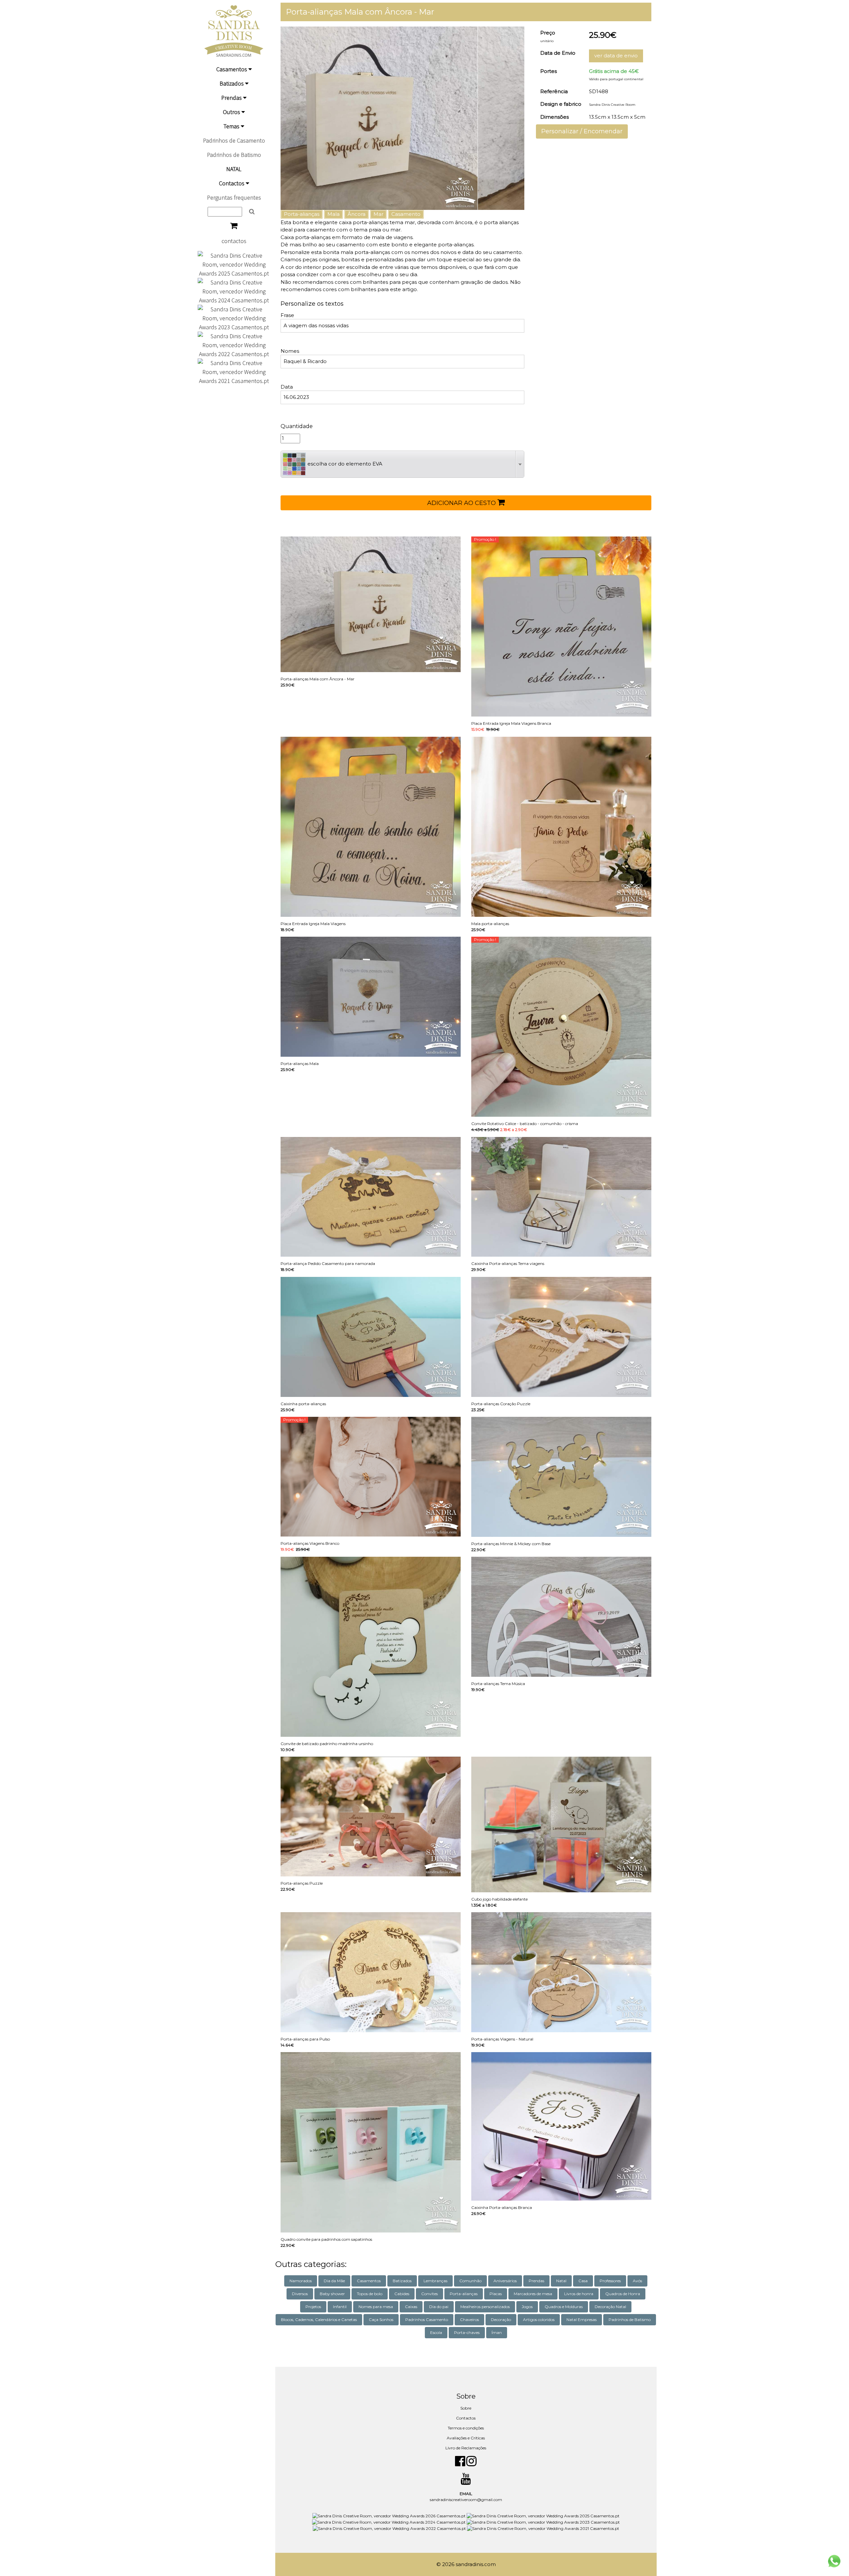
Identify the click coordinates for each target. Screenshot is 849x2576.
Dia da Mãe (334, 2281)
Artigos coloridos (539, 2320)
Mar (378, 214)
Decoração (501, 2320)
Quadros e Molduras (564, 2307)
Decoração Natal (610, 2307)
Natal (561, 2281)
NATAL (234, 169)
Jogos (527, 2307)
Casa (583, 2281)
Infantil (340, 2307)
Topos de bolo (370, 2294)
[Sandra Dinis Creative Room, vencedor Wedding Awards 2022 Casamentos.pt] (234, 344)
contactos (234, 241)
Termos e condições (466, 2428)
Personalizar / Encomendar (582, 131)
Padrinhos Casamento (427, 2320)
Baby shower (332, 2294)
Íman (497, 2332)
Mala (333, 214)
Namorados (301, 2281)
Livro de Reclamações (466, 2448)
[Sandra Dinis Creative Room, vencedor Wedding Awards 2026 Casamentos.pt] (390, 2515)
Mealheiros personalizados (485, 2307)
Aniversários (505, 2281)
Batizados (232, 83)
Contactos (232, 183)
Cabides (402, 2294)
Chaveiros (469, 2320)
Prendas (232, 98)
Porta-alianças (302, 214)
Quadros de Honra (623, 2294)
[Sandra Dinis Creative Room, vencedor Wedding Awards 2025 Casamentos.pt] (234, 264)
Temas (232, 126)
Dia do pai (439, 2307)
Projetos (313, 2307)
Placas (496, 2294)
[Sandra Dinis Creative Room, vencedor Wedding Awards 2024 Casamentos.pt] (234, 291)
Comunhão (470, 2281)
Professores (610, 2281)
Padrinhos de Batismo (234, 155)
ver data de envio (616, 56)
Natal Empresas (582, 2320)
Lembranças (435, 2281)
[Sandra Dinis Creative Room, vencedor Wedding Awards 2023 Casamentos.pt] (234, 317)
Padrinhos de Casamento (234, 140)
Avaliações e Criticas (466, 2438)
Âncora (357, 214)
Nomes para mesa (376, 2307)
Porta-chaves (467, 2332)
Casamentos (232, 69)
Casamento (406, 214)
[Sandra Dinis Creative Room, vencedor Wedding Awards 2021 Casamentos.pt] (234, 371)
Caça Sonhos (381, 2320)
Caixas (411, 2307)
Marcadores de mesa (533, 2294)
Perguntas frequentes (234, 197)
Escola (436, 2332)
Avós (637, 2281)
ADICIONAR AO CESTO (462, 503)
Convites (429, 2294)
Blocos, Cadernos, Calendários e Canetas (319, 2320)
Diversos (300, 2294)
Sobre (466, 2408)
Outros (232, 112)
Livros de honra (579, 2294)
